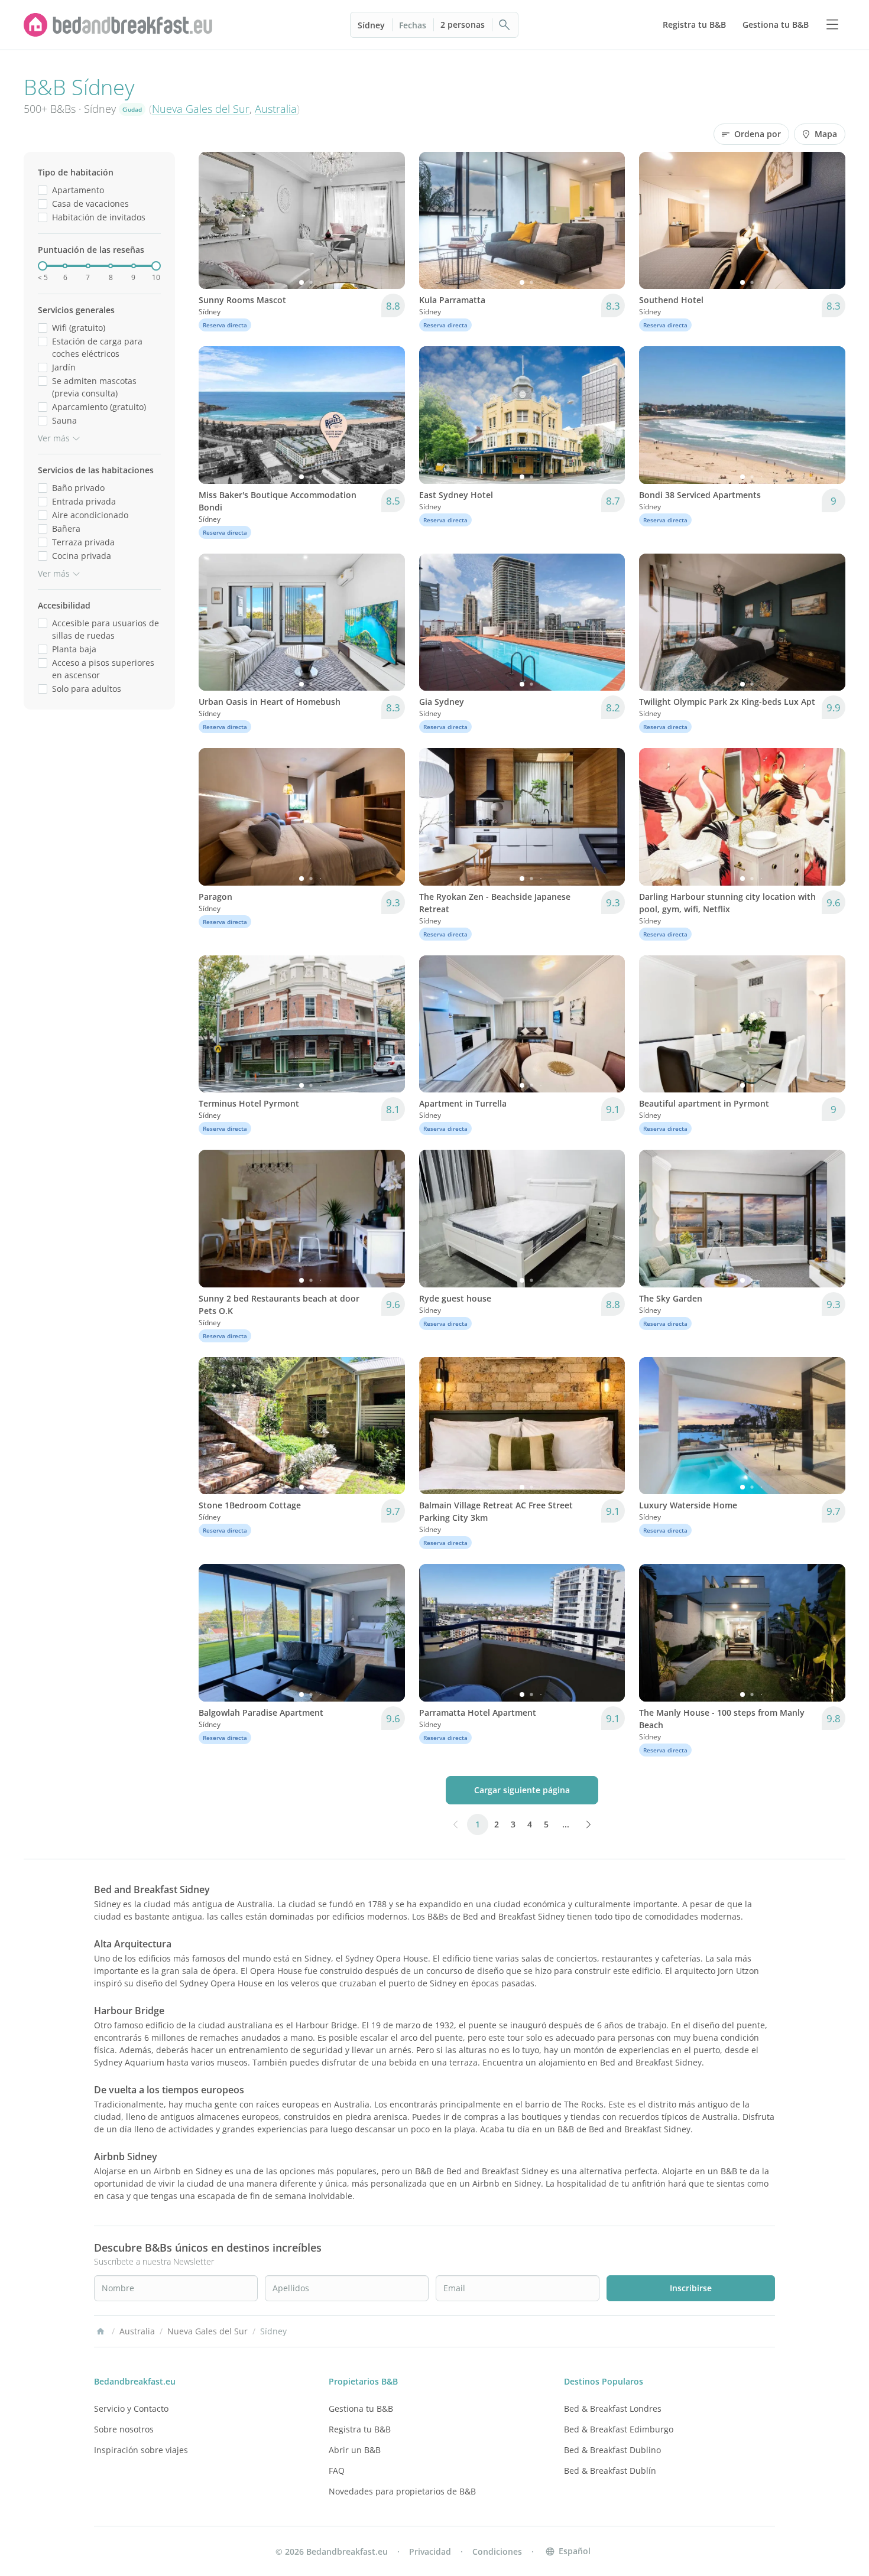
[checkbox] (43, 190)
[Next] (388, 220)
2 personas (463, 25)
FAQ (337, 2471)
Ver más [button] (54, 438)
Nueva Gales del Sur (201, 109)
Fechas (413, 25)
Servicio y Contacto (131, 2409)
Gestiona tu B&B (361, 2409)
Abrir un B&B (355, 2450)
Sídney (371, 25)
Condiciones (497, 2551)
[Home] (100, 2331)
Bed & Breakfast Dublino (612, 2450)
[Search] (505, 25)
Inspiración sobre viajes (141, 2450)
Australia (276, 109)
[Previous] (215, 220)
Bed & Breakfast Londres (613, 2409)
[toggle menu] (832, 25)
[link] (118, 25)
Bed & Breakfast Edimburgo (619, 2429)
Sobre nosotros (124, 2429)
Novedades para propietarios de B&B (402, 2491)
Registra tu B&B (360, 2429)
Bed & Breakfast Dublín (610, 2471)
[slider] (43, 266)
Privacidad (430, 2551)
